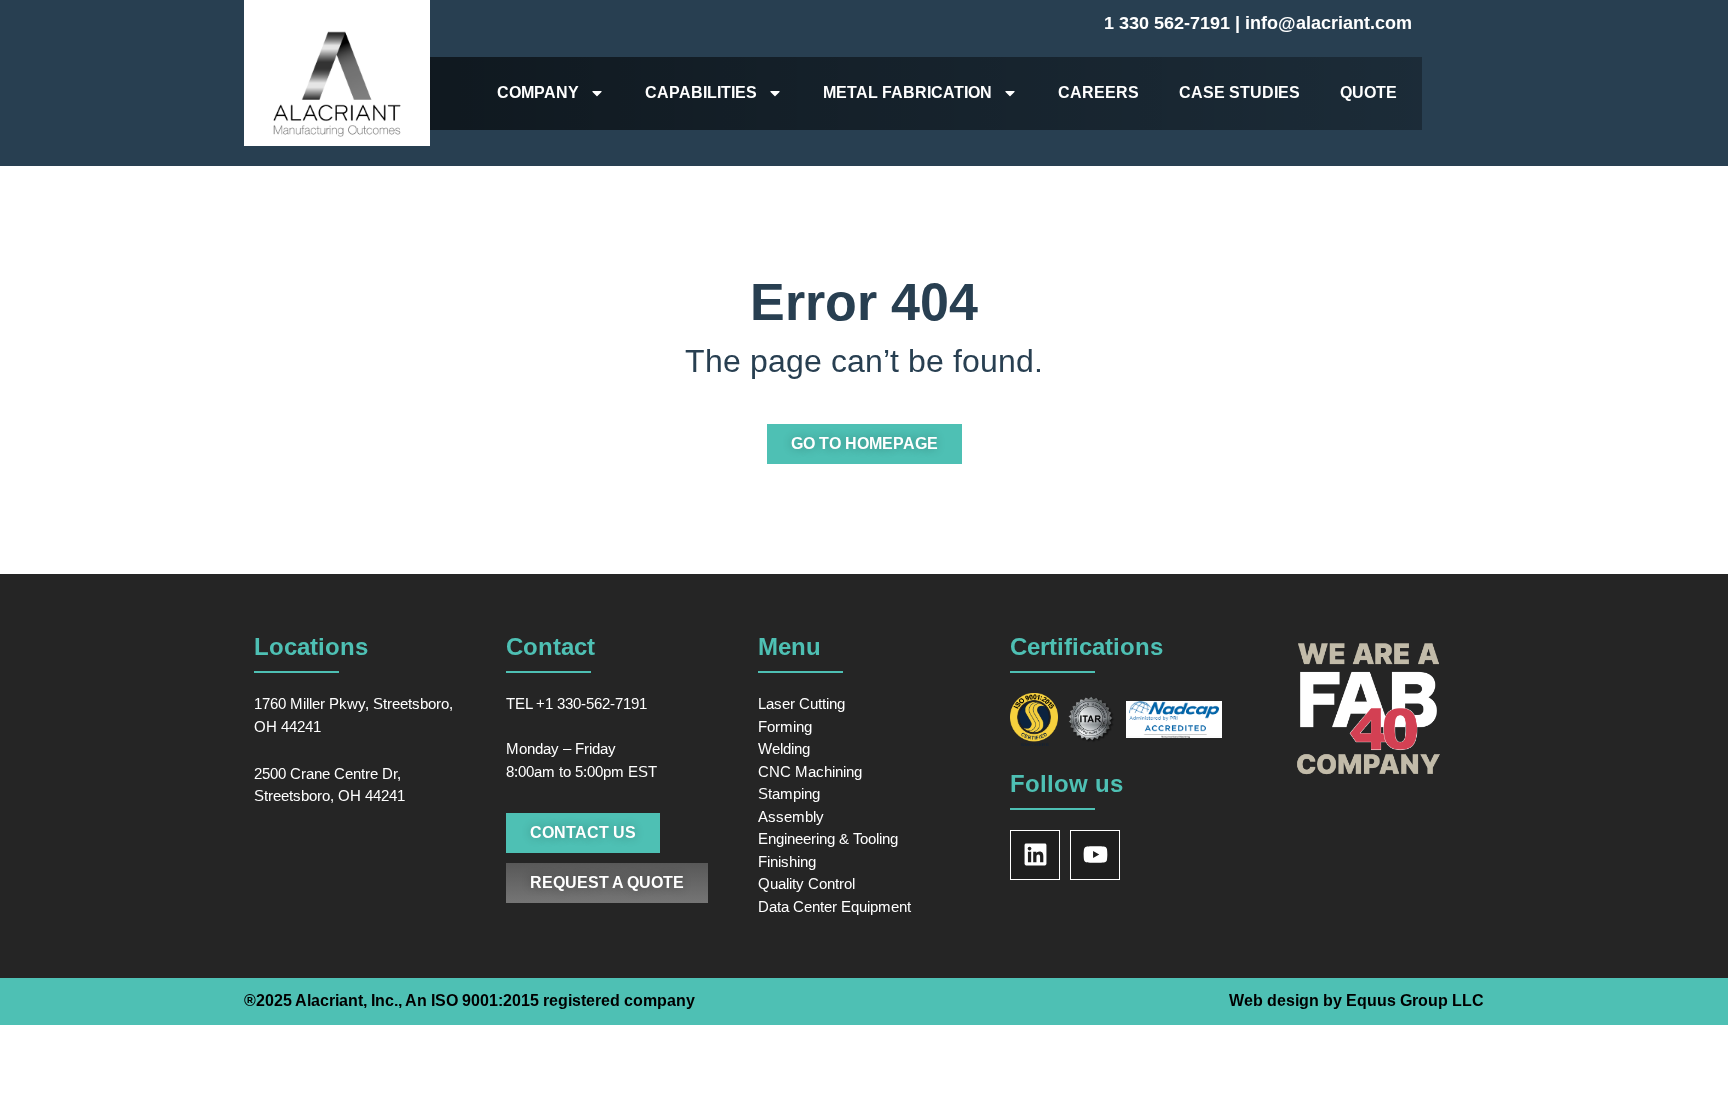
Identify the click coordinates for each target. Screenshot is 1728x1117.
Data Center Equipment (834, 906)
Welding (784, 748)
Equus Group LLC (1415, 1000)
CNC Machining (810, 771)
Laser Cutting (801, 703)
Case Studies (1239, 92)
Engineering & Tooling (828, 838)
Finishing (787, 861)
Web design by (1287, 1000)
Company (538, 92)
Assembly (791, 816)
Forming (785, 726)
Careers (1098, 92)
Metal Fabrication (907, 92)
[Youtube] (1095, 855)
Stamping (789, 793)
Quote (1368, 92)
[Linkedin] (1035, 855)
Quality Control (806, 883)
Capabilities (701, 92)
